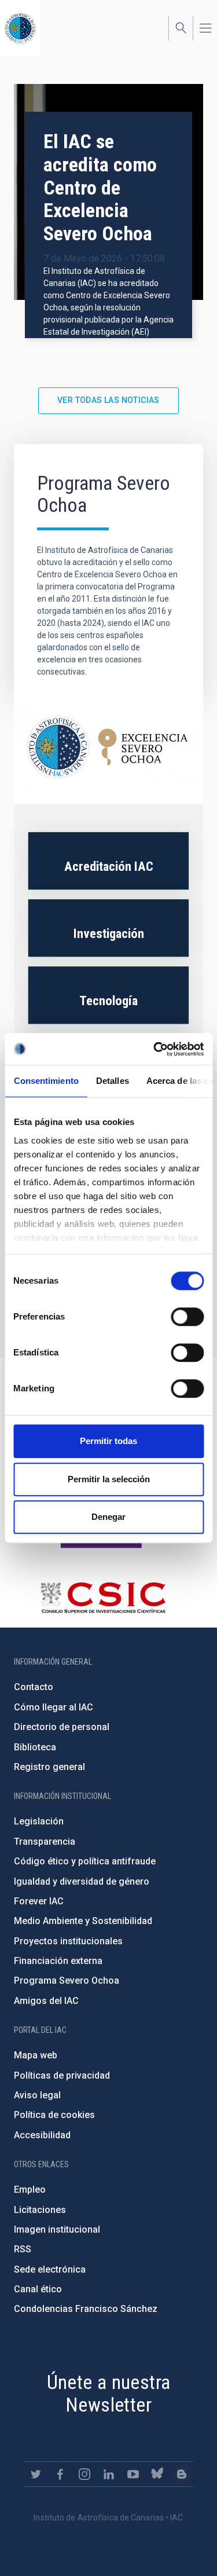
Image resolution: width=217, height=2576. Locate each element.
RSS (23, 2249)
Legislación (39, 1821)
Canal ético (38, 2289)
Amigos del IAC (46, 2001)
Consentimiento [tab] (46, 1081)
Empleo (30, 2190)
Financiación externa (58, 1961)
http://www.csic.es (103, 1597)
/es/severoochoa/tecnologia (108, 995)
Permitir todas (108, 1441)
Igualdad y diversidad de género (82, 1881)
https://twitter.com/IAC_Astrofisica (36, 2474)
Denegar (108, 1517)
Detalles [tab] (112, 1081)
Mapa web (36, 2055)
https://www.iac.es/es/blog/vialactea (182, 2474)
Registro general (49, 1767)
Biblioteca (35, 1747)
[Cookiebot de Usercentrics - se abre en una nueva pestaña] (155, 1049)
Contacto (34, 1687)
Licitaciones (40, 2210)
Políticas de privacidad (62, 2075)
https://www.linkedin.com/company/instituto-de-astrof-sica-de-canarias (109, 2474)
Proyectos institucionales (68, 1941)
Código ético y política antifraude (85, 1861)
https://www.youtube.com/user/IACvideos (133, 2474)
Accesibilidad (42, 2135)
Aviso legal (37, 2095)
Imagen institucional (57, 2229)
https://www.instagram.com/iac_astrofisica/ (84, 2474)
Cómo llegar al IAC (54, 1707)
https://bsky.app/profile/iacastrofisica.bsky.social (157, 2474)
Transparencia (45, 1842)
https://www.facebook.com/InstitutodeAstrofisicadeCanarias (60, 2474)
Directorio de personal (62, 1727)
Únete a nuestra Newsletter (109, 2393)
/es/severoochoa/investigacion (108, 928)
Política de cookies (54, 2115)
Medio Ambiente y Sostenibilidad (83, 1921)
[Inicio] (20, 28)
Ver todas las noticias (108, 400)
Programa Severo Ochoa (67, 1980)
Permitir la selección (109, 1479)
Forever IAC (39, 1901)
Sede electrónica (50, 2269)
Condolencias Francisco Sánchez (86, 2309)
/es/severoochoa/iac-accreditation (108, 861)
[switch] (187, 1317)
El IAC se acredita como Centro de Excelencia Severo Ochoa (100, 188)
